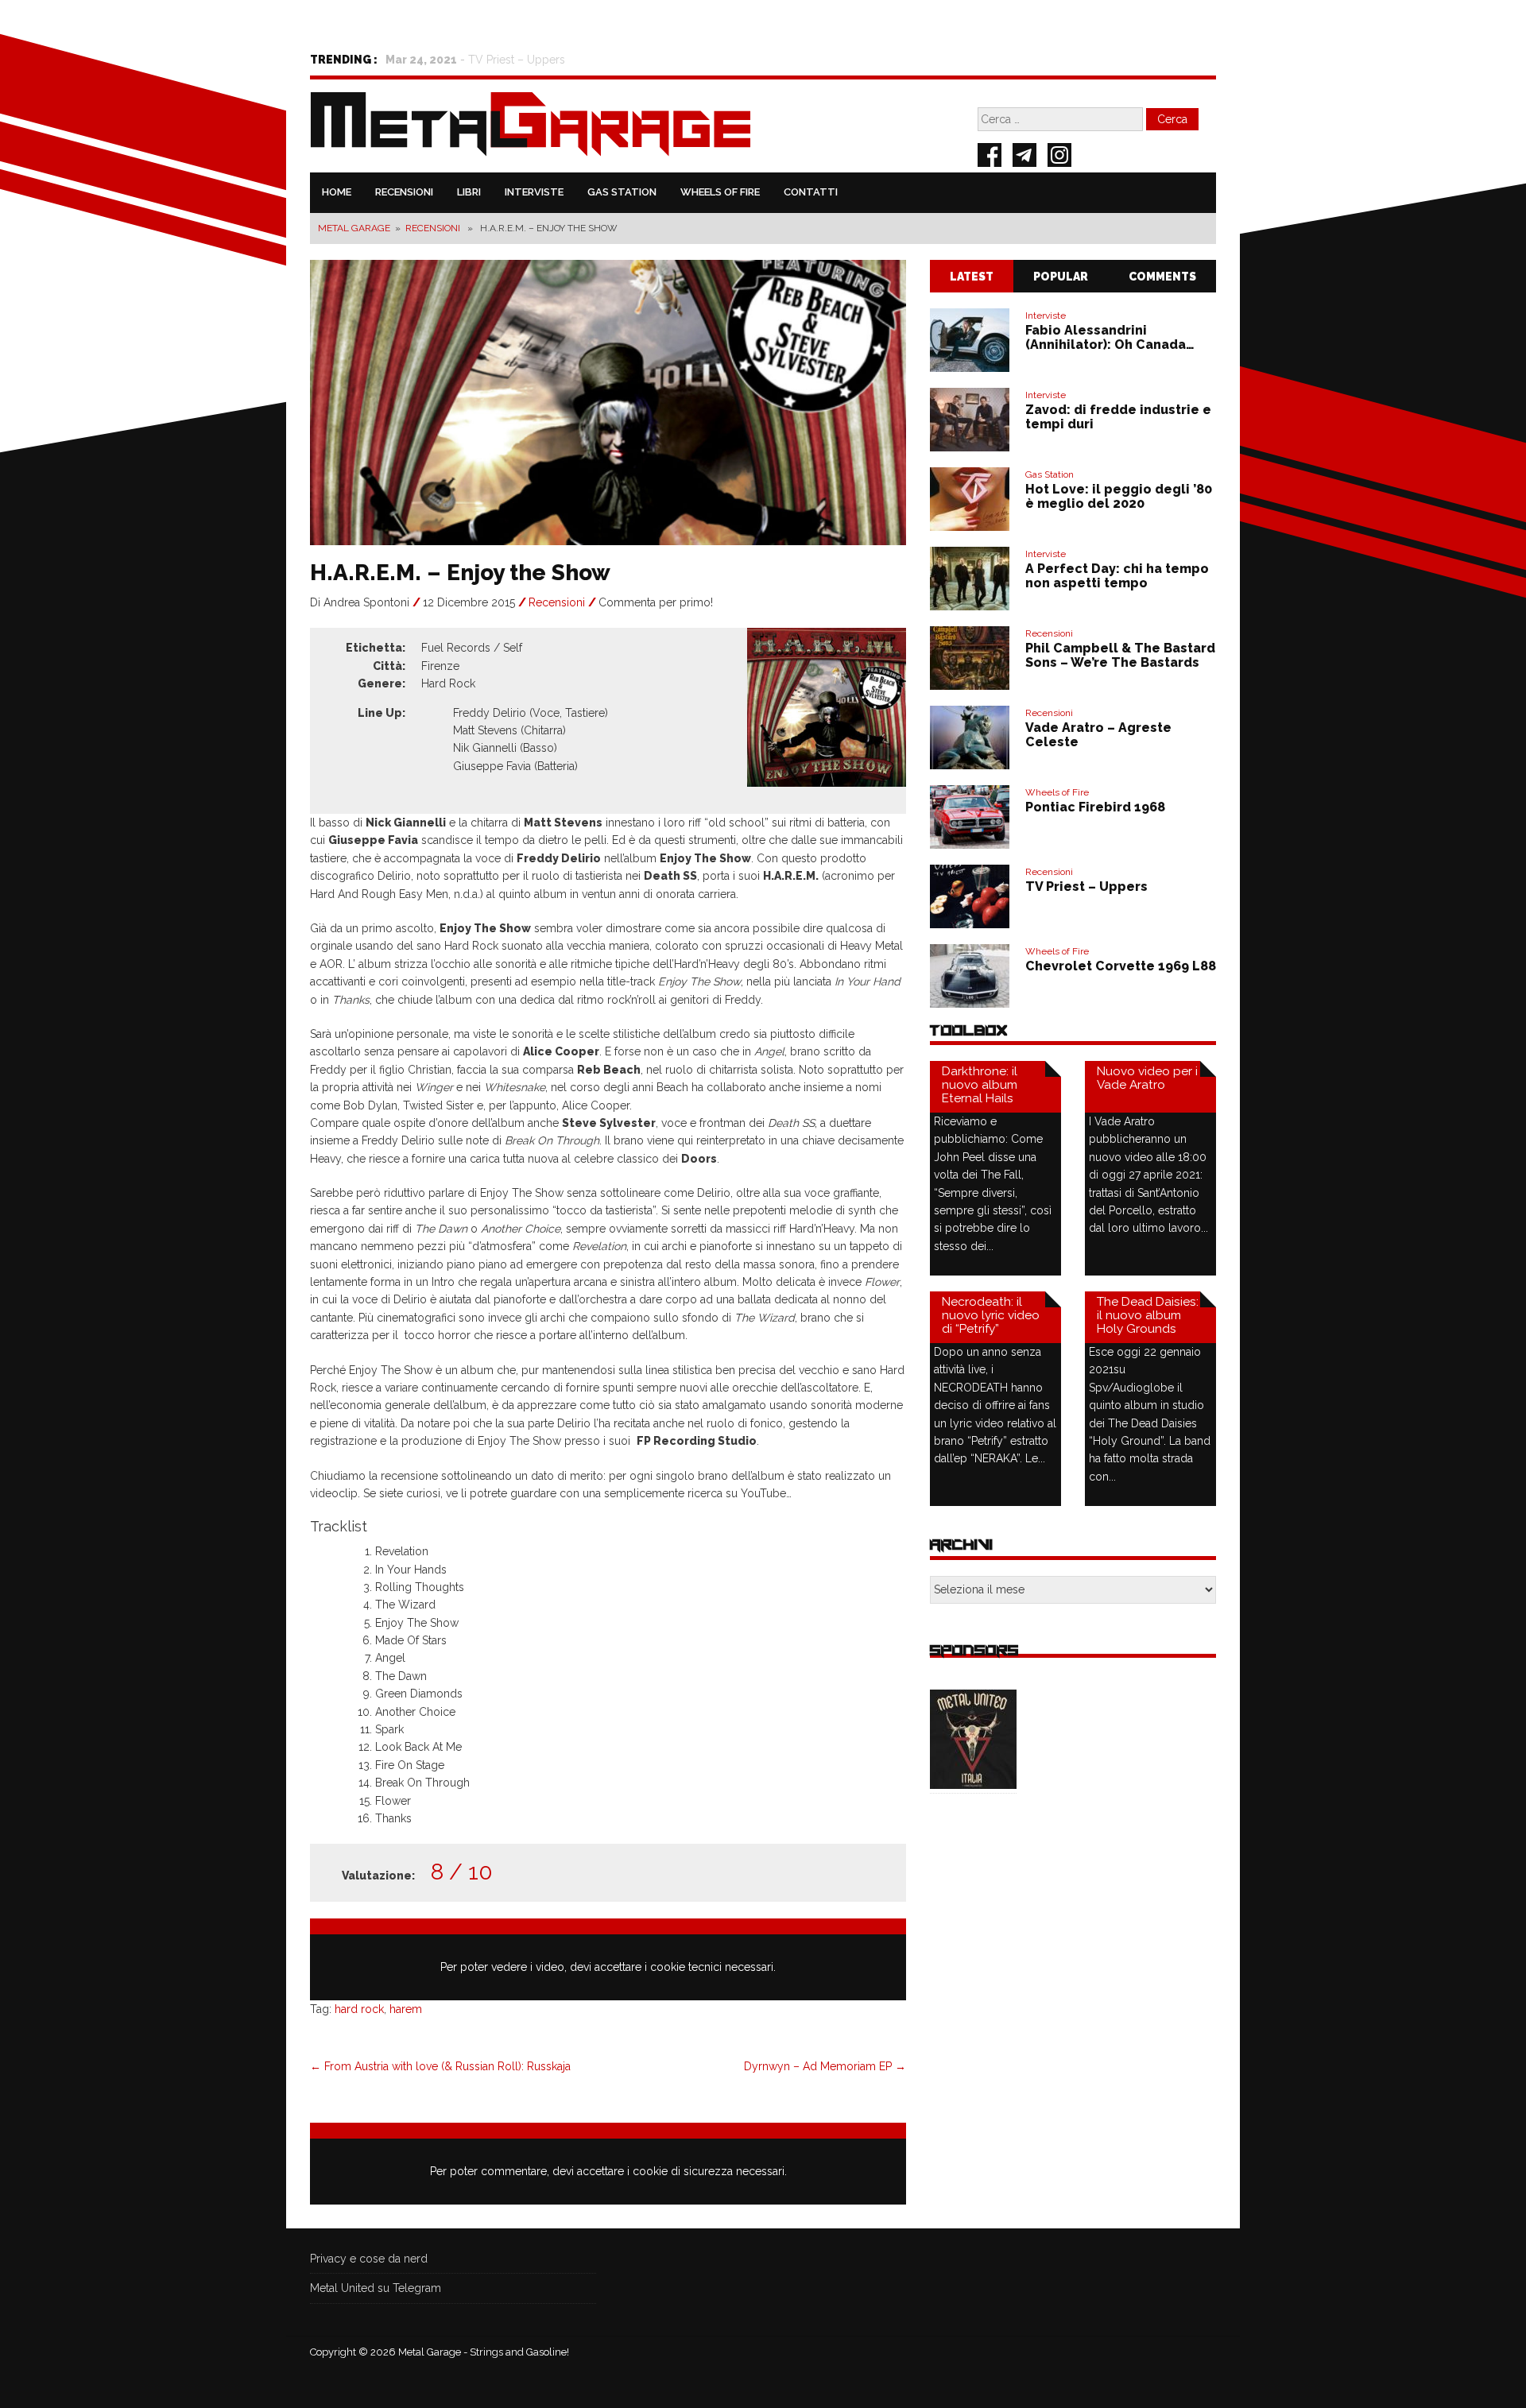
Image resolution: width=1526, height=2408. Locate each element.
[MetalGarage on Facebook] (990, 157)
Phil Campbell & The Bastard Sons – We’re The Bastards (1120, 655)
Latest (972, 277)
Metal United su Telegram (376, 2288)
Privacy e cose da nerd (369, 2259)
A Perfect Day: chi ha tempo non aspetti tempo (1117, 576)
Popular (1061, 277)
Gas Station (622, 192)
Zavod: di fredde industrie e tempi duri (1118, 417)
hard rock (359, 2009)
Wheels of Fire (720, 192)
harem (406, 2009)
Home (337, 192)
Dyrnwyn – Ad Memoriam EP (825, 2066)
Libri (469, 192)
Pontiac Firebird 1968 (1095, 807)
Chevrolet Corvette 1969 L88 (1121, 966)
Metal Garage (354, 228)
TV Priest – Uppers (1086, 887)
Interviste (534, 192)
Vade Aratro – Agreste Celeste (1098, 735)
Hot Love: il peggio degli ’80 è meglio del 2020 (1119, 496)
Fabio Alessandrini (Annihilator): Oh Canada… (1110, 337)
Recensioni (404, 192)
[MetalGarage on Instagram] (1059, 157)
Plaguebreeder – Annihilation (544, 60)
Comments (1162, 277)
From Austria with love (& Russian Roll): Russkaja (440, 2066)
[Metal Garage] (531, 127)
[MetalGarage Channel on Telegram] (1024, 157)
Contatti (811, 192)
